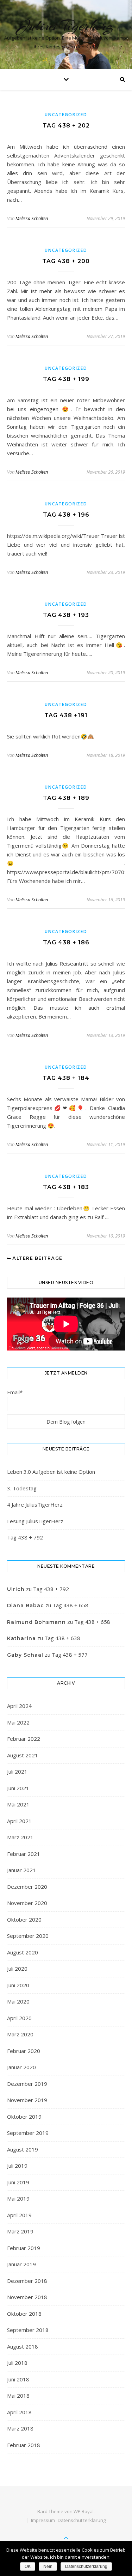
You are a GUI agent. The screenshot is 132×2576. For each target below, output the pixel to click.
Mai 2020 (18, 2001)
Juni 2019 (18, 2182)
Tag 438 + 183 (66, 1187)
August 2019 (23, 2149)
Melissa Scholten (32, 218)
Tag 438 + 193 (66, 615)
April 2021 (19, 1821)
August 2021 (23, 1755)
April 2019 (19, 2215)
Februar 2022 (24, 1739)
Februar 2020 (24, 2051)
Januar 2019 (21, 2264)
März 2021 (20, 1837)
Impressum (43, 2520)
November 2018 (27, 2297)
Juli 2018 (17, 2363)
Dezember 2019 (27, 2084)
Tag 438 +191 (66, 715)
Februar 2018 (24, 2445)
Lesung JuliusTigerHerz (35, 1521)
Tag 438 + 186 (66, 942)
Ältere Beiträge (37, 1258)
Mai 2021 (18, 1804)
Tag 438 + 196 (66, 515)
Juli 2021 (17, 1771)
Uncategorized (66, 115)
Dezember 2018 (27, 2281)
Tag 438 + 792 (25, 1537)
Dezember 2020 (27, 1887)
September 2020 (28, 1936)
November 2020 (27, 1903)
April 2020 (19, 2018)
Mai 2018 (18, 2396)
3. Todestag (22, 1488)
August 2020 (23, 1952)
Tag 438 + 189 (66, 798)
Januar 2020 (21, 2067)
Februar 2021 (24, 1854)
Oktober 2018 (24, 2314)
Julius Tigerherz (66, 26)
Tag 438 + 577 (70, 1655)
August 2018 (23, 2346)
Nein (48, 2566)
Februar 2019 (24, 2248)
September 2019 (28, 2133)
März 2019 (20, 2231)
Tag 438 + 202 (66, 126)
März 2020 (20, 2034)
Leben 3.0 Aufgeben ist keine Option (51, 1472)
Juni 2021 (18, 1788)
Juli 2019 (17, 2166)
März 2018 (20, 2428)
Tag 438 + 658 (70, 1605)
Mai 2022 (18, 1722)
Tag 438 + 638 (62, 1638)
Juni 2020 (18, 1985)
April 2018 (19, 2412)
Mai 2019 (18, 2198)
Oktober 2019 (24, 2117)
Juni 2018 (18, 2379)
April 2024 (19, 1706)
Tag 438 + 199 (66, 379)
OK (28, 2566)
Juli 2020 (17, 1969)
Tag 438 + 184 (66, 1078)
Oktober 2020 (24, 1919)
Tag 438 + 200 (66, 261)
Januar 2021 (21, 1870)
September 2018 (28, 2330)
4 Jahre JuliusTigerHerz (35, 1504)
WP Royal (84, 2511)
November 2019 (27, 2100)
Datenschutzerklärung (82, 2520)
